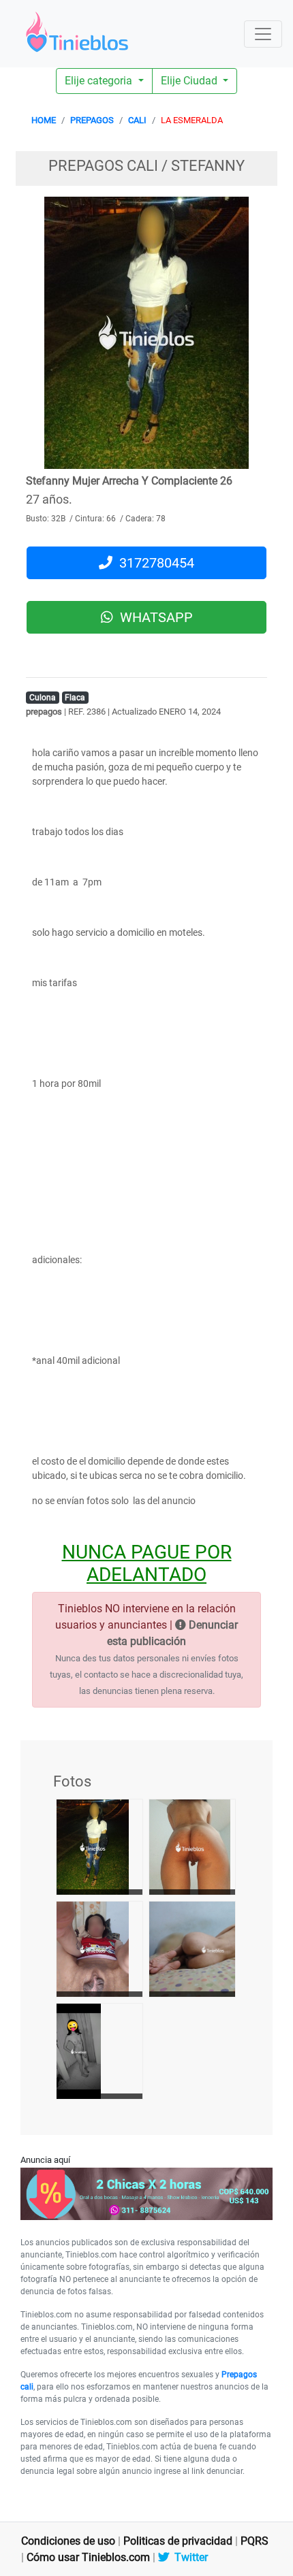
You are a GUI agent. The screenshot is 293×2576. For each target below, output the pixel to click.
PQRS (255, 2541)
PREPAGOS (92, 120)
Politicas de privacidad (178, 2541)
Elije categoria (100, 81)
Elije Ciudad (190, 81)
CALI (137, 120)
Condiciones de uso (68, 2541)
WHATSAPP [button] (153, 617)
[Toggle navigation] (263, 34)
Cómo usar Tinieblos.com (88, 2557)
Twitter (188, 2557)
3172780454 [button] (153, 563)
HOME (44, 120)
